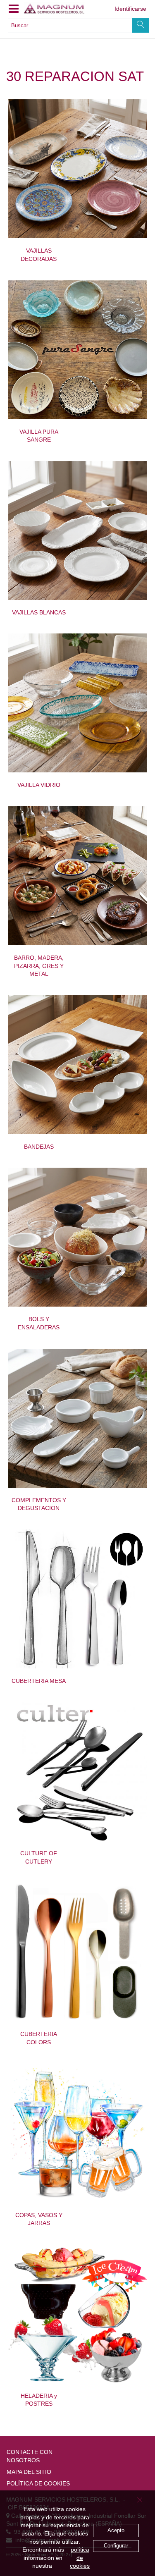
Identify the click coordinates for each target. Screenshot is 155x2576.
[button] (14, 9)
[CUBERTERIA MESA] (78, 1599)
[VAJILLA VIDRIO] (78, 703)
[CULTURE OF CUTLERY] (78, 1771)
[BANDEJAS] (78, 1065)
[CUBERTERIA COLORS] (78, 1952)
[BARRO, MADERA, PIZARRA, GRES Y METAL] (78, 876)
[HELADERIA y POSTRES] (78, 2314)
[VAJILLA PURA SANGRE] (78, 350)
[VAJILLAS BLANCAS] (78, 530)
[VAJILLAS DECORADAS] (78, 169)
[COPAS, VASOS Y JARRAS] (78, 2133)
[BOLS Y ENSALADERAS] (78, 1237)
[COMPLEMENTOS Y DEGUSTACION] (78, 1418)
